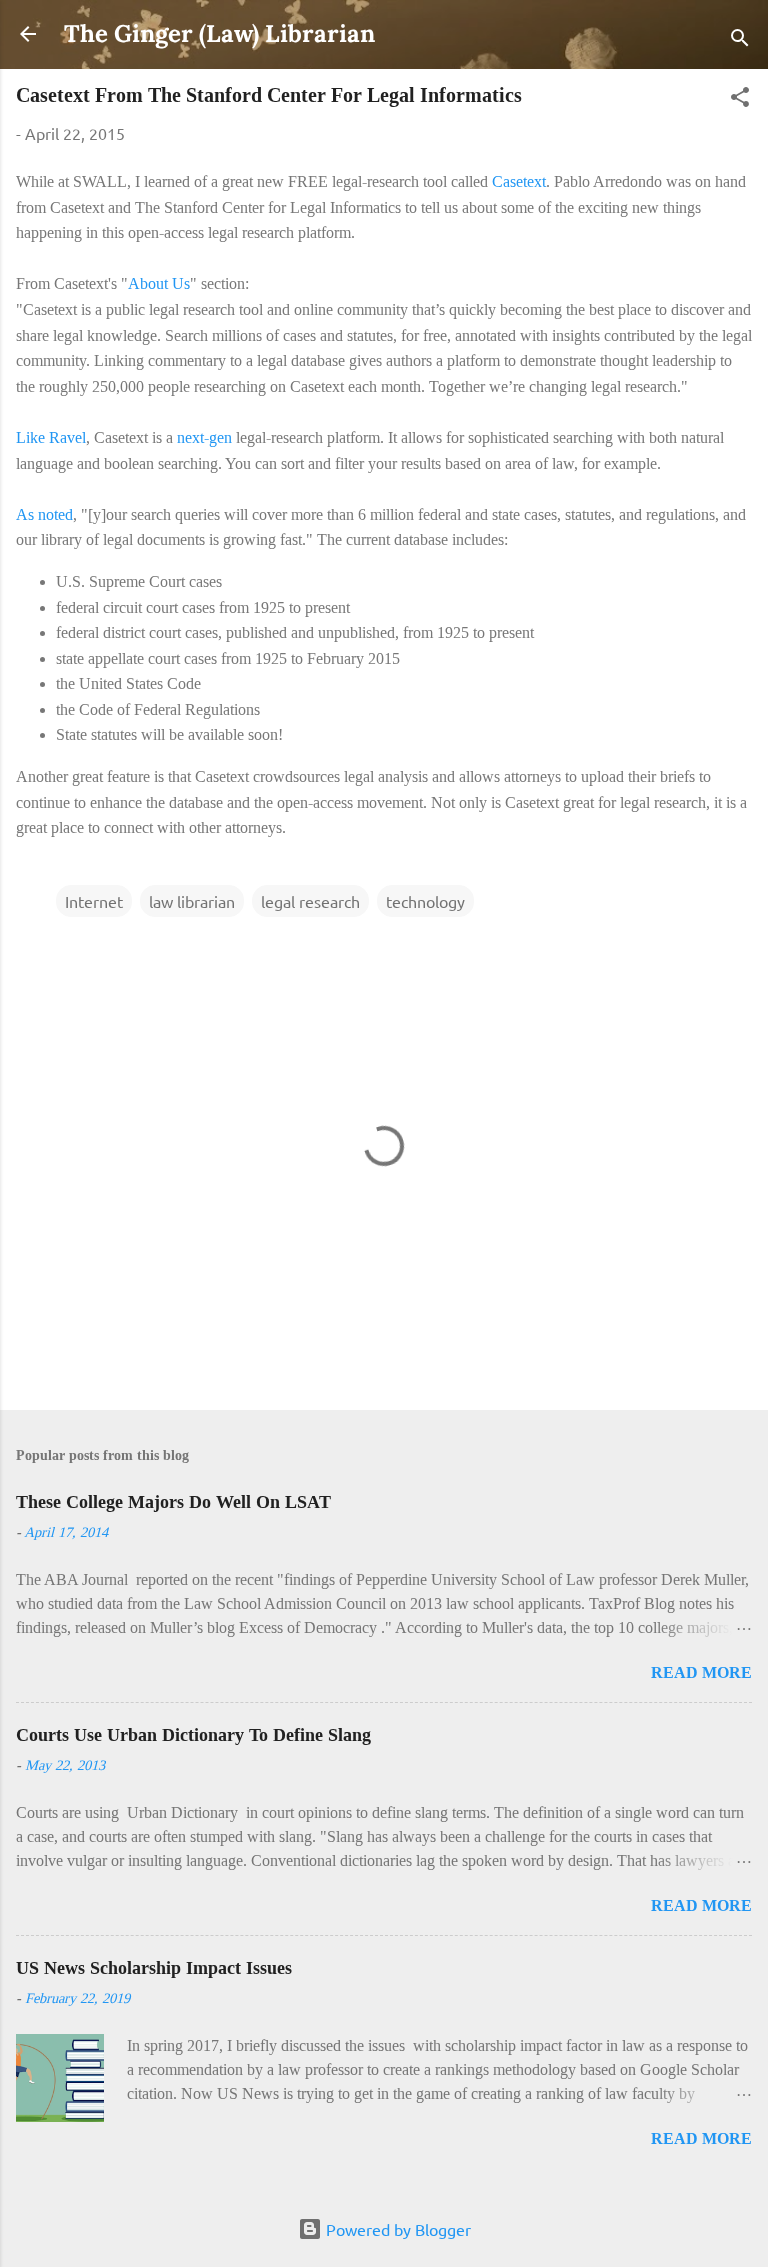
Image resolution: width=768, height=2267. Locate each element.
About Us (159, 283)
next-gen (204, 437)
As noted (44, 514)
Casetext (519, 181)
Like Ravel (51, 437)
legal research (310, 901)
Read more (701, 1672)
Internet (94, 901)
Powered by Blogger (396, 2229)
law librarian (192, 901)
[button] (740, 99)
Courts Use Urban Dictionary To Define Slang (193, 1735)
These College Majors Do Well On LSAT (173, 1502)
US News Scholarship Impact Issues (154, 1968)
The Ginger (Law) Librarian (219, 33)
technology (425, 901)
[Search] (740, 40)
